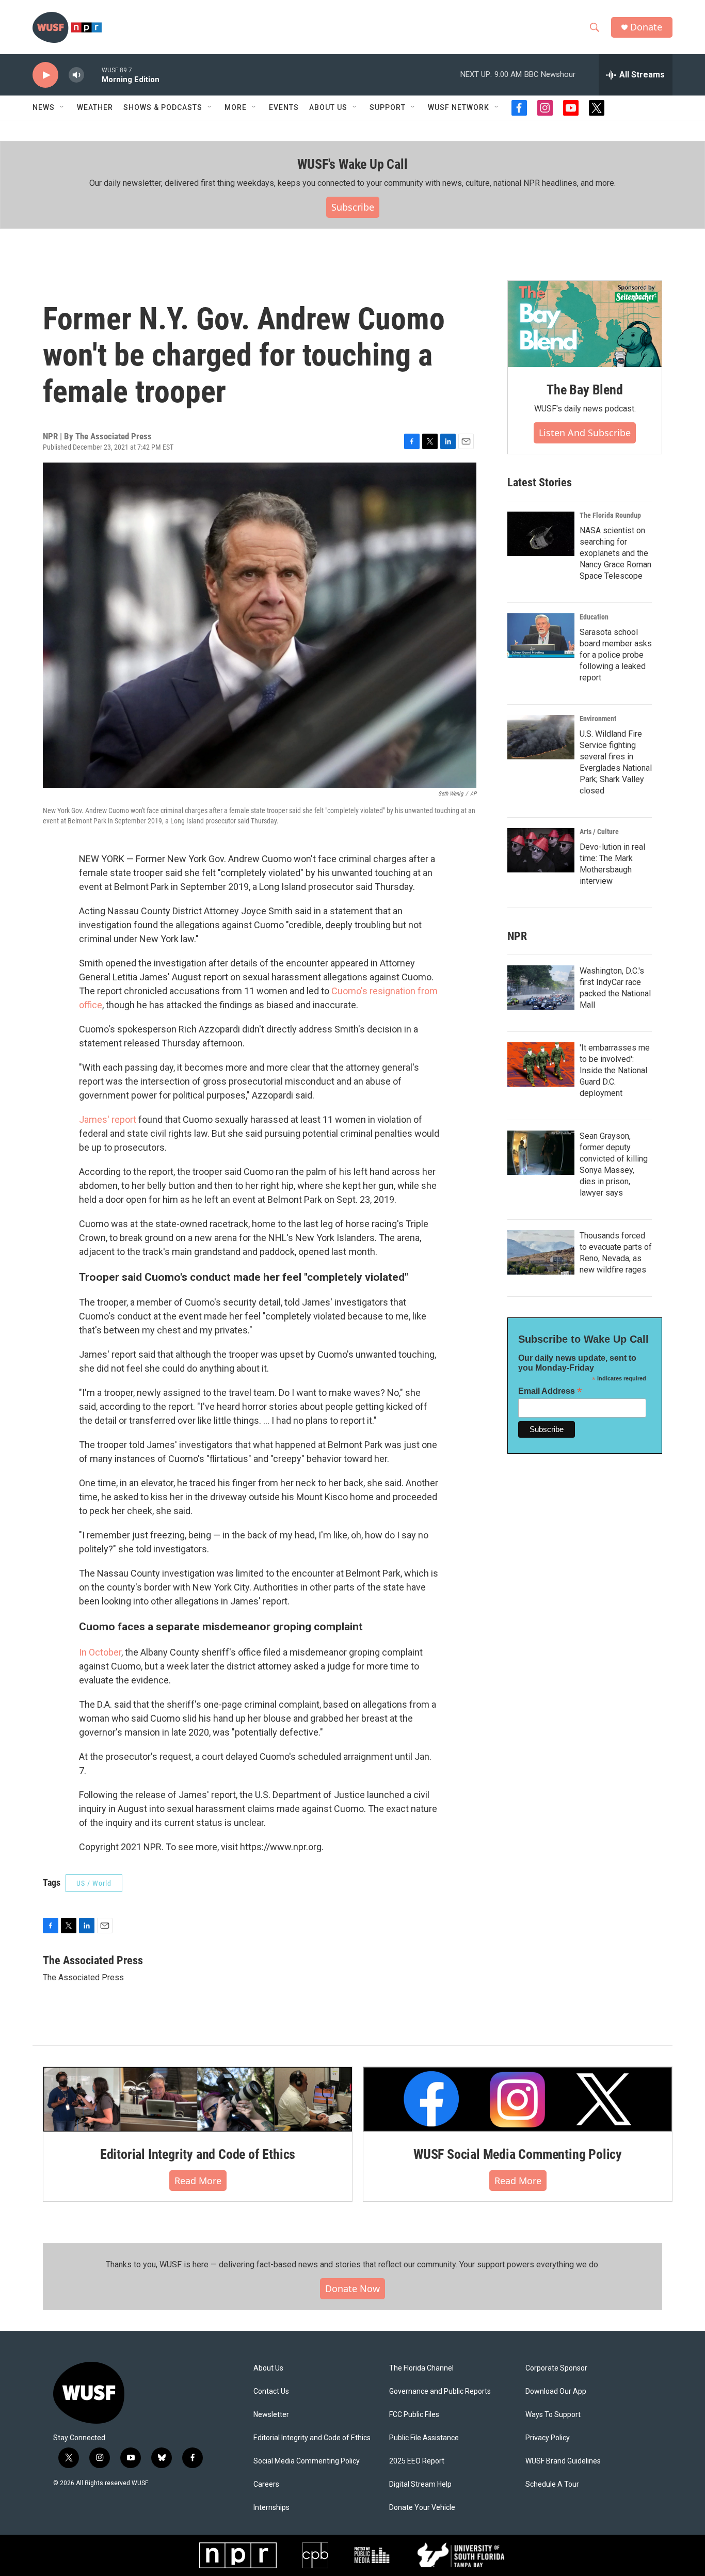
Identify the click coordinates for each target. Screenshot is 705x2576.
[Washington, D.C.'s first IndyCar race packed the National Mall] (541, 988)
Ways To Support (553, 2415)
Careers (266, 2484)
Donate (646, 27)
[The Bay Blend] (585, 324)
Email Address (550, 1391)
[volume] (76, 75)
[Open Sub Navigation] (62, 107)
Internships (271, 2508)
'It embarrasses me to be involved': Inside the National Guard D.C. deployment (615, 1070)
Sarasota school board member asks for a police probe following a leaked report (616, 655)
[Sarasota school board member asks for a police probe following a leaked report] (541, 635)
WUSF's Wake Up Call (352, 164)
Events (284, 107)
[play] (45, 75)
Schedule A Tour (552, 2484)
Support (388, 107)
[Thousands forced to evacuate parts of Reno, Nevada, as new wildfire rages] (541, 1252)
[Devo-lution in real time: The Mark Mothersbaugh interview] (541, 850)
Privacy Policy (548, 2438)
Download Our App (556, 2391)
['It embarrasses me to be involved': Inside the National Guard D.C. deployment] (541, 1064)
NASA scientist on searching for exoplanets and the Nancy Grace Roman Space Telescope (615, 553)
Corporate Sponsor (556, 2368)
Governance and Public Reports (440, 2391)
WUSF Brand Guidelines (563, 2461)
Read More (198, 2181)
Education (594, 617)
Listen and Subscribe (585, 433)
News (44, 107)
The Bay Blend (584, 390)
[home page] (118, 2393)
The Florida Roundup (610, 515)
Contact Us (271, 2391)
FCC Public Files (414, 2415)
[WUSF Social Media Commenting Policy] (518, 2099)
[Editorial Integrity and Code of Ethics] (198, 2099)
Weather (95, 107)
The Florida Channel (421, 2368)
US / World (94, 1883)
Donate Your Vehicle (422, 2508)
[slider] (93, 75)
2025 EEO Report (417, 2461)
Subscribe (353, 207)
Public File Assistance (424, 2438)
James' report (108, 1119)
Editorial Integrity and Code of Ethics (198, 2154)
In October (100, 1652)
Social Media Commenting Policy (307, 2461)
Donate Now (352, 2288)
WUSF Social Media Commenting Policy (518, 2154)
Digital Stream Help (420, 2484)
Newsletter (271, 2415)
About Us (268, 2368)
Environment (598, 719)
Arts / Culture (599, 832)
